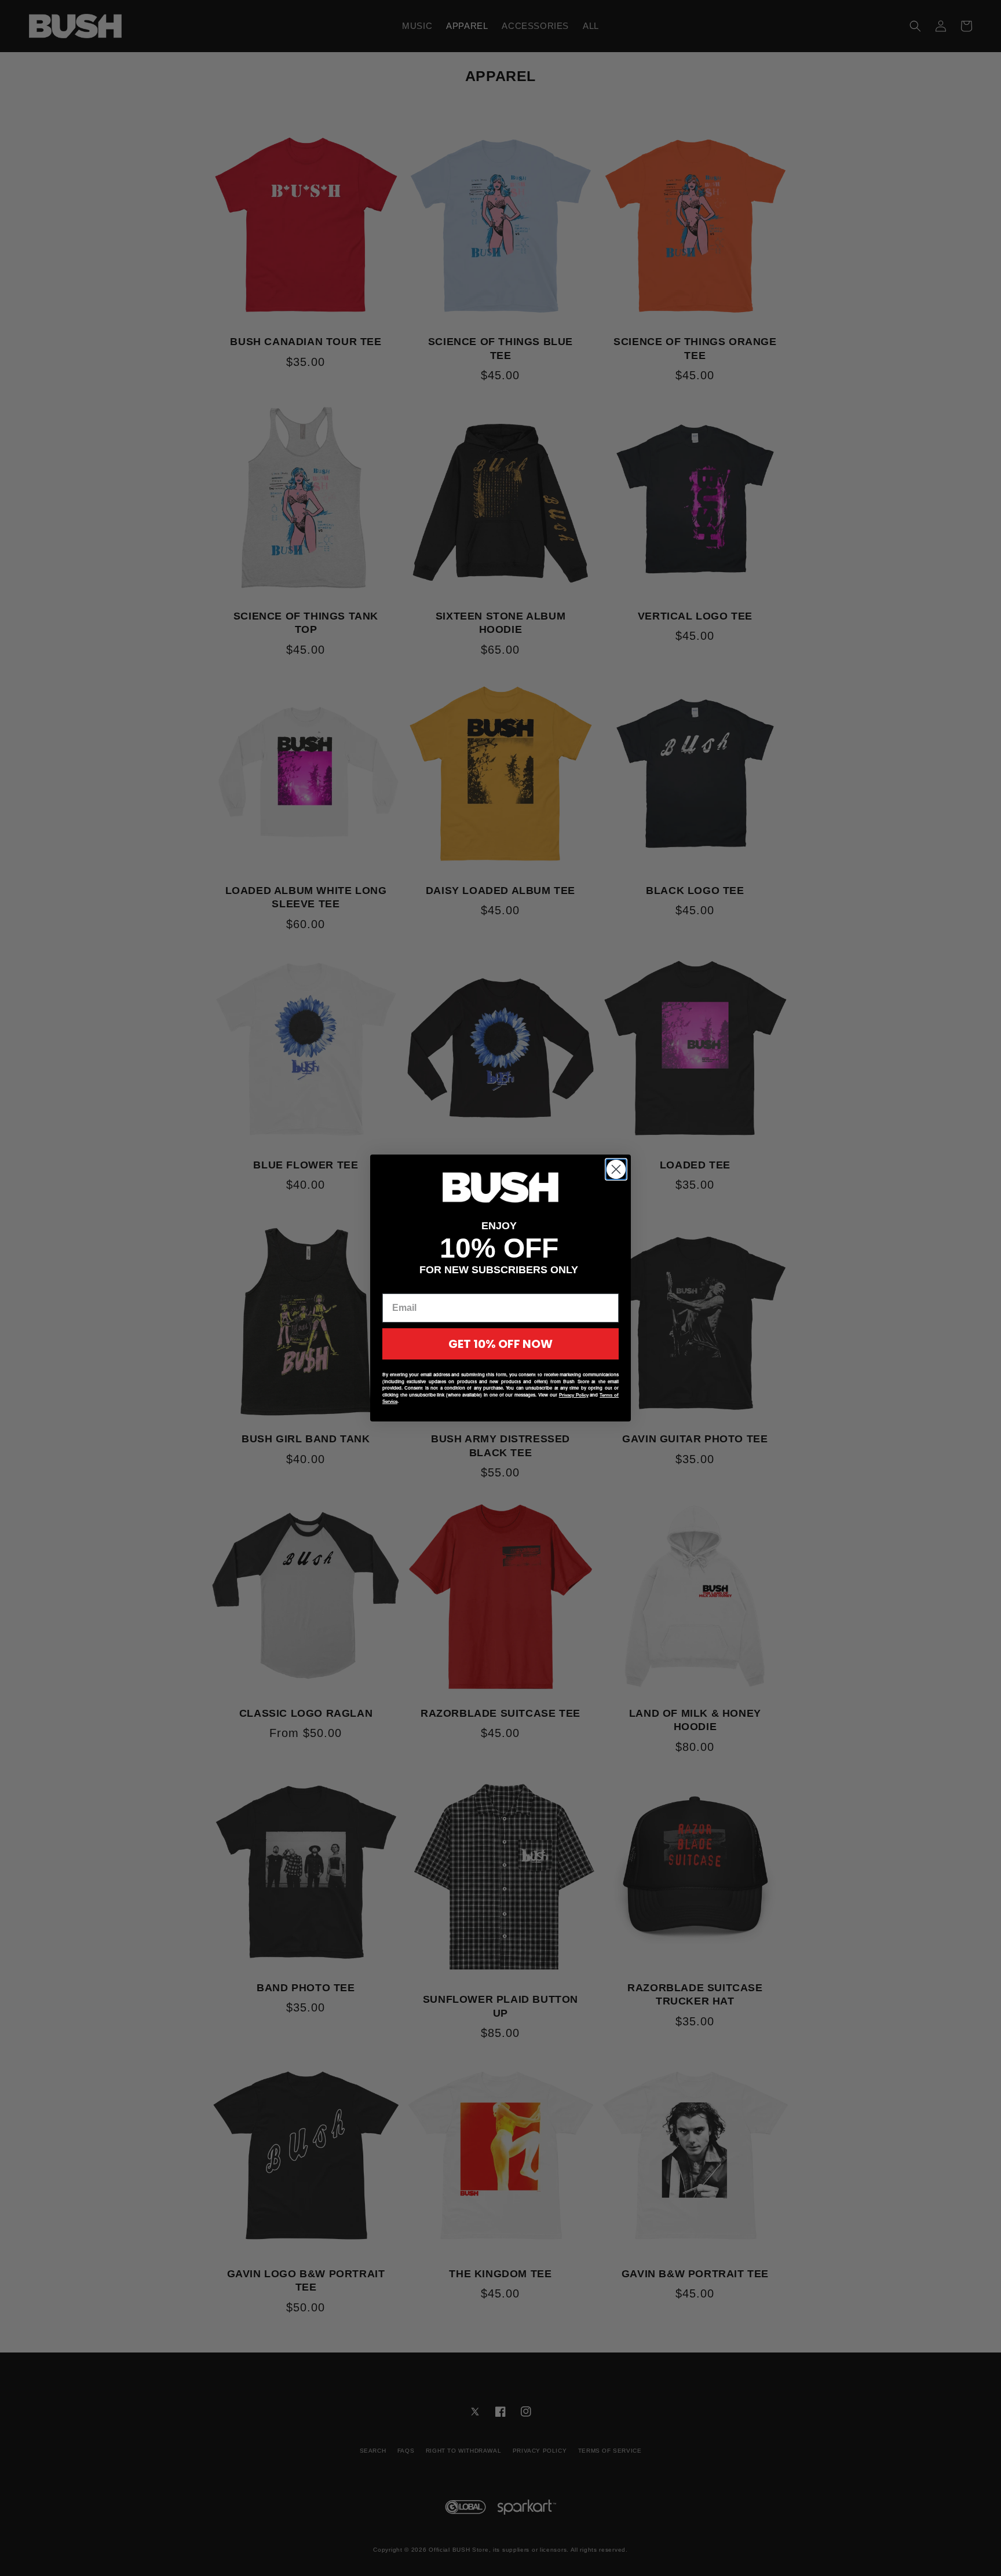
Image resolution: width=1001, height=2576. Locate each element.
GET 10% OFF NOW (500, 1344)
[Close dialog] (616, 1169)
